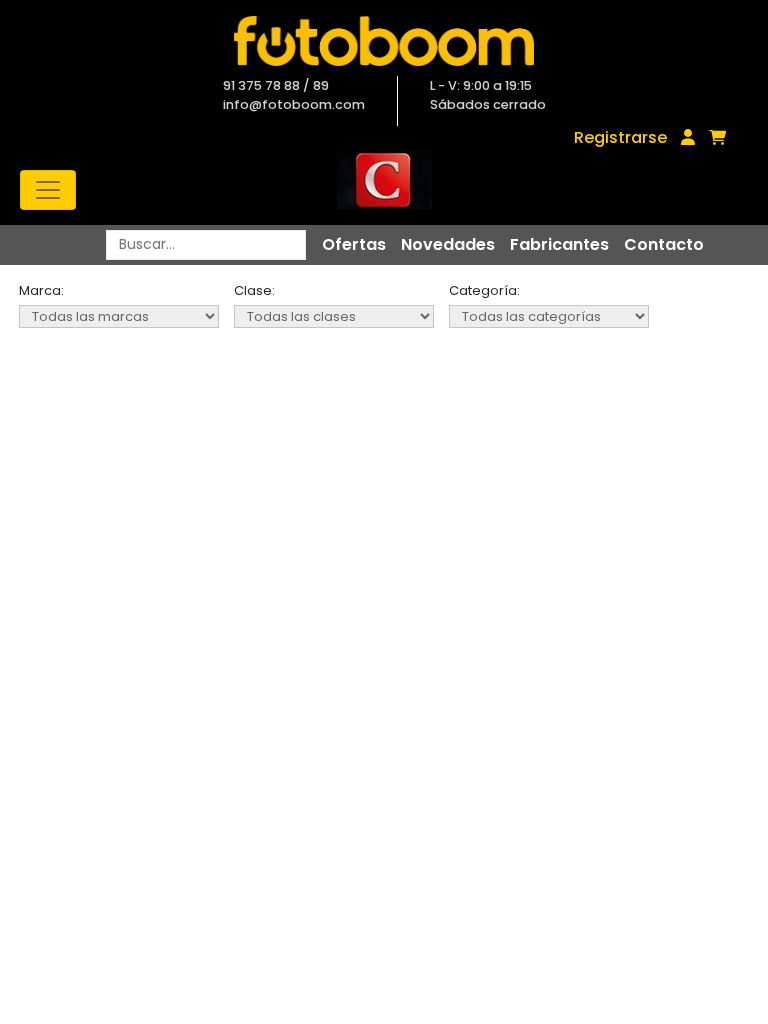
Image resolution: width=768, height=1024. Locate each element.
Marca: (41, 290)
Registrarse (620, 137)
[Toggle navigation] (48, 190)
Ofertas (354, 244)
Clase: (254, 290)
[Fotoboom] (384, 41)
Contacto (664, 244)
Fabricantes (559, 244)
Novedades (448, 244)
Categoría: (484, 290)
